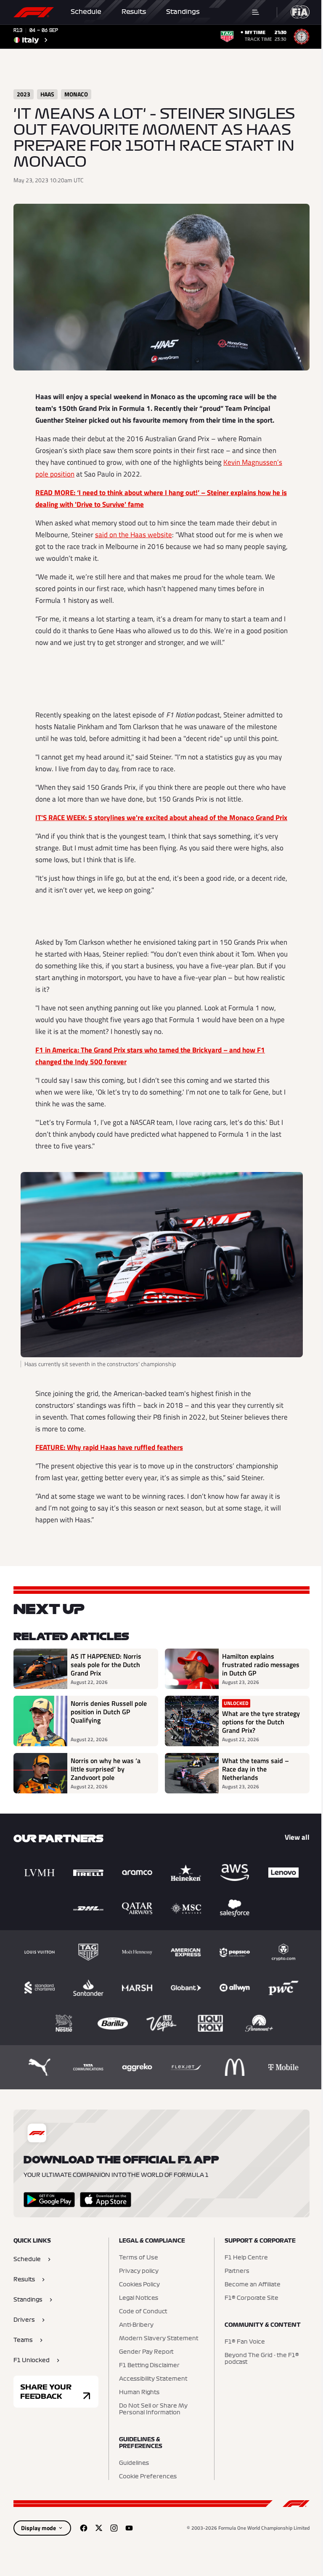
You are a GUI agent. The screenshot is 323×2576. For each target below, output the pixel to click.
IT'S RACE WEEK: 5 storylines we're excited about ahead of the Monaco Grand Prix (161, 818)
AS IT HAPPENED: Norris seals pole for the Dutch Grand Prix (106, 1665)
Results (134, 12)
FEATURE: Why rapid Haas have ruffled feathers (109, 1447)
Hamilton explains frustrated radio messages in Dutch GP (261, 1665)
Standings (183, 12)
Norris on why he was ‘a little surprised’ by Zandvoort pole (106, 1769)
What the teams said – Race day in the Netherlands (255, 1769)
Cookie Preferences (148, 2477)
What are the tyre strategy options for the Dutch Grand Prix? (261, 1722)
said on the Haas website (134, 535)
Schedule (86, 12)
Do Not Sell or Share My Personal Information (153, 2409)
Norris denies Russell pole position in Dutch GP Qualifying (109, 1712)
